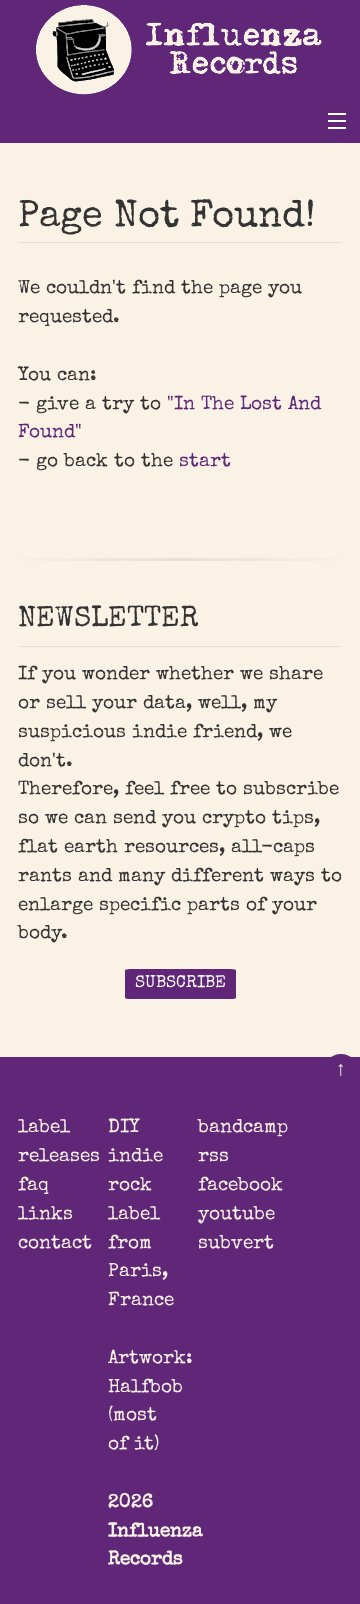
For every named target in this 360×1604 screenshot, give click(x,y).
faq (33, 1186)
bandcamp (243, 1128)
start (205, 462)
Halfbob (145, 1388)
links (45, 1215)
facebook (240, 1186)
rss (213, 1157)
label (44, 1128)
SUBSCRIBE (180, 983)
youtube (236, 1215)
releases (59, 1157)
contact (55, 1244)
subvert (236, 1244)
